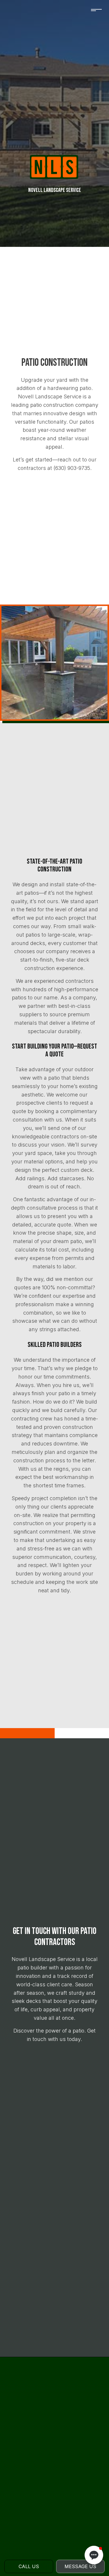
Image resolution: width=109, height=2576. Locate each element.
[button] (94, 2555)
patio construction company (64, 405)
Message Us (80, 2566)
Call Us (29, 2566)
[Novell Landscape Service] (54, 167)
